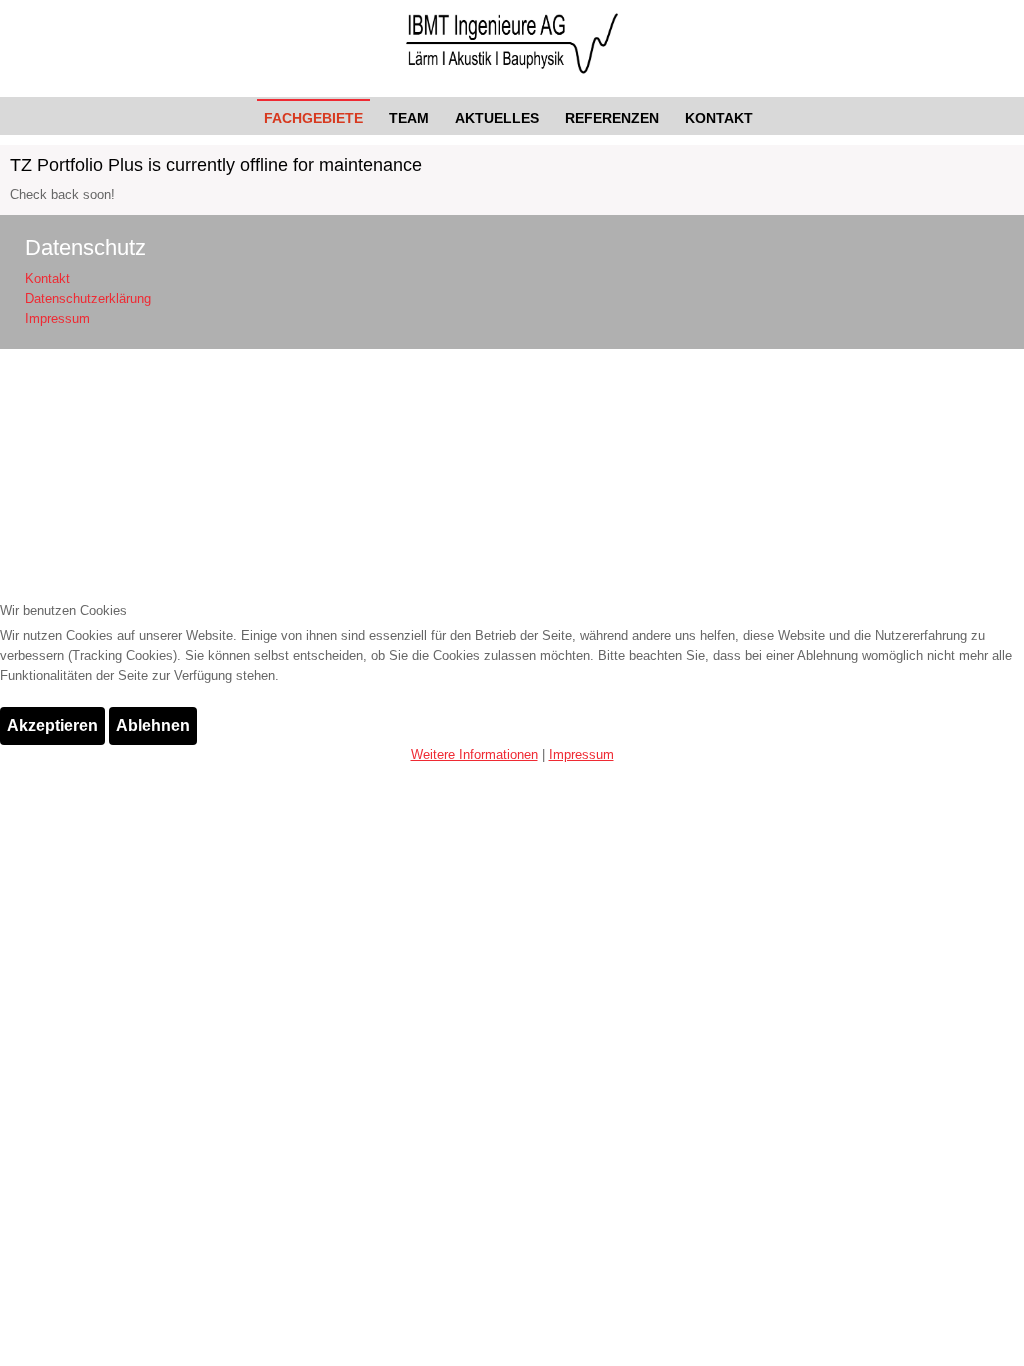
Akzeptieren (52, 725)
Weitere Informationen (474, 754)
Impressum (581, 754)
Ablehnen (153, 725)
